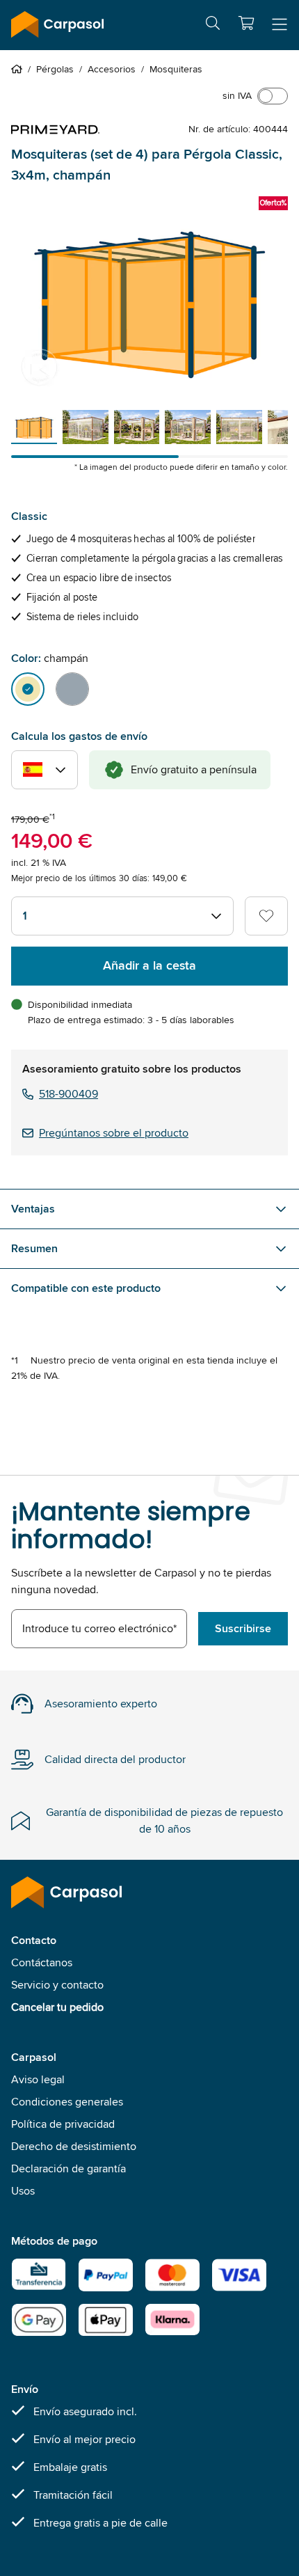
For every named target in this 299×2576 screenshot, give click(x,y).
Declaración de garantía (68, 2168)
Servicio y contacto (57, 1985)
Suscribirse (243, 1628)
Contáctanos (42, 1962)
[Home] (19, 69)
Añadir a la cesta (149, 965)
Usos (23, 2191)
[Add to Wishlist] (266, 916)
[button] (246, 23)
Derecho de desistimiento (74, 2146)
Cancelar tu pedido (57, 2007)
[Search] (213, 25)
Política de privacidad (63, 2124)
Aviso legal (38, 2079)
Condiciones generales (67, 2102)
